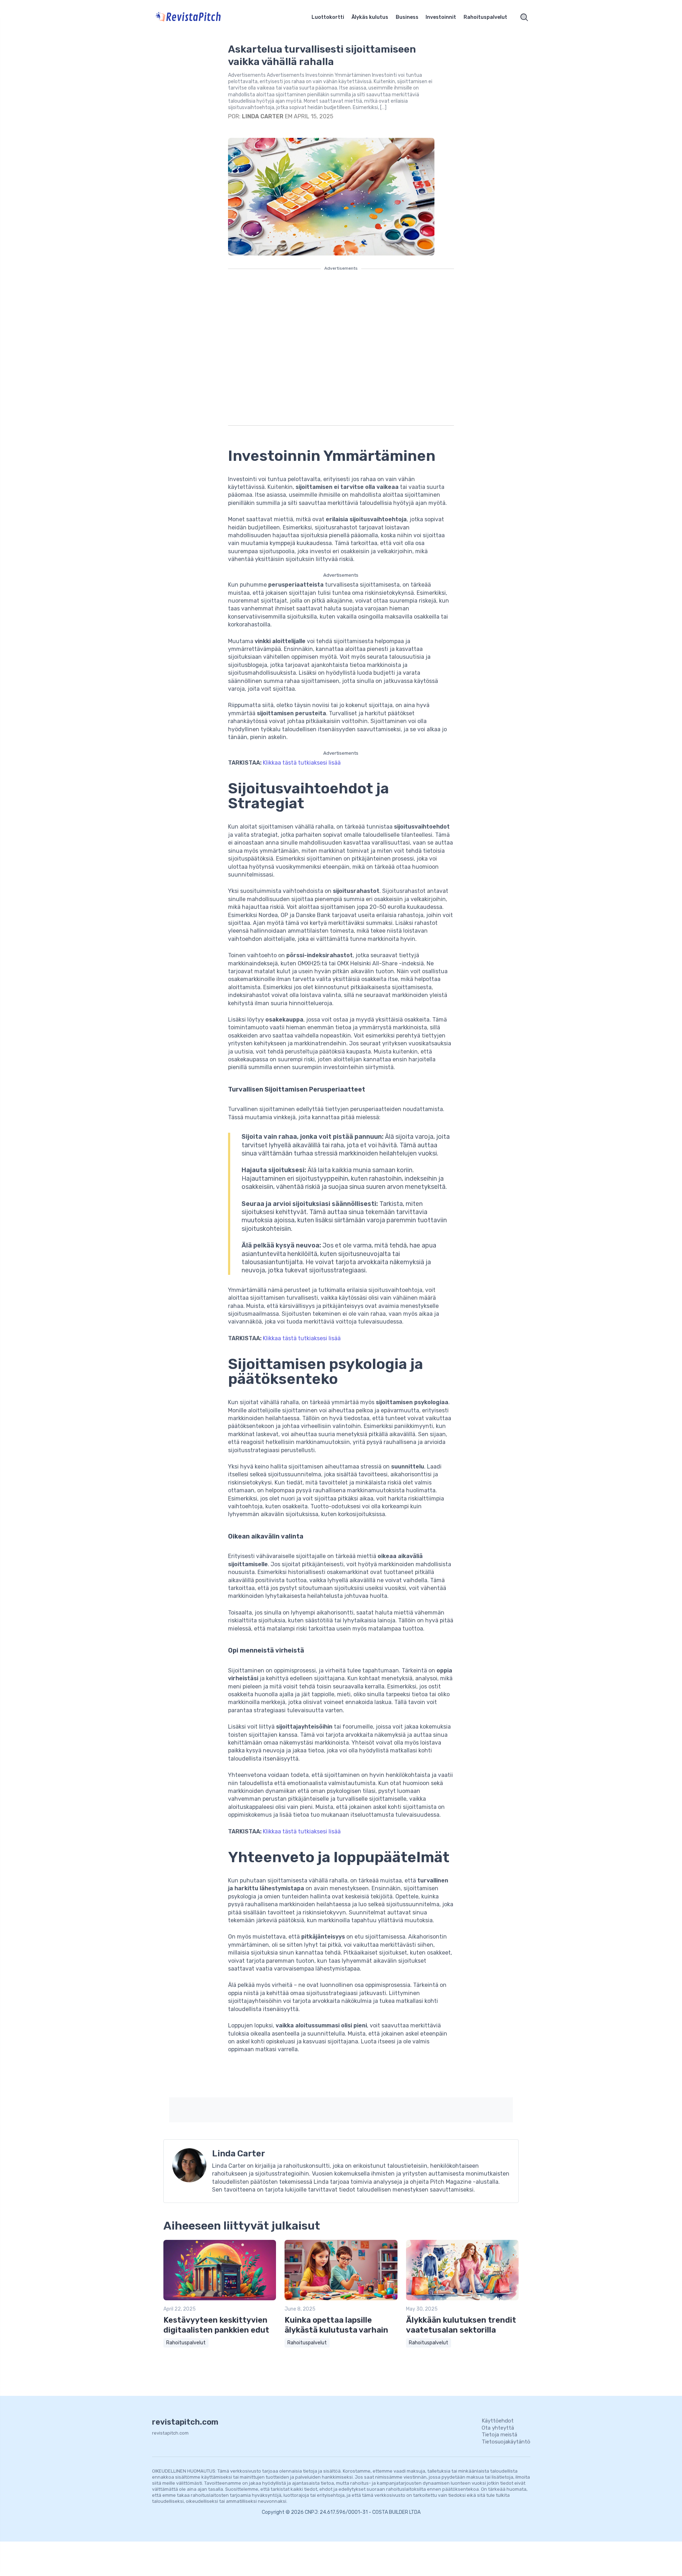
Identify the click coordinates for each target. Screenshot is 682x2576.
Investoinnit (441, 17)
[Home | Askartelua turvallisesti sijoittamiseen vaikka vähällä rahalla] (197, 17)
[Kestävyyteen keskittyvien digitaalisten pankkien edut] (220, 2299)
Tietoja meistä (499, 2435)
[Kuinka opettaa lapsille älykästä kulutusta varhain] (341, 2299)
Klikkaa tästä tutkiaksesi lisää (302, 763)
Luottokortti (328, 17)
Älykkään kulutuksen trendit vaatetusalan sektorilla (461, 2325)
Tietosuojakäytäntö (506, 2442)
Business (407, 17)
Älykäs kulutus (370, 17)
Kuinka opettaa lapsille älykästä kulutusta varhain (336, 2325)
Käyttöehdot (498, 2421)
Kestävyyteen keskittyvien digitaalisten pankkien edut (216, 2325)
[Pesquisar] (524, 17)
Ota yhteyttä (498, 2428)
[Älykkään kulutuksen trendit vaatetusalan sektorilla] (462, 2299)
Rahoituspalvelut (485, 17)
